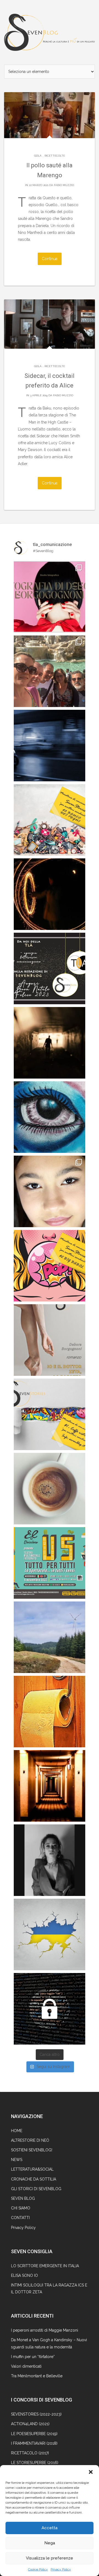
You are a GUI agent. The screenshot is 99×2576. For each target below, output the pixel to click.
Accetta (50, 2528)
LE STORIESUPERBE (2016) (35, 2463)
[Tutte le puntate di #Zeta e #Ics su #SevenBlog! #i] (50, 1117)
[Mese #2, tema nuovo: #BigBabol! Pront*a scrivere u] (50, 1266)
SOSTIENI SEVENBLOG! (32, 2150)
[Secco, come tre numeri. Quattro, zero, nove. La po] (50, 1786)
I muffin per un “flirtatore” (33, 2357)
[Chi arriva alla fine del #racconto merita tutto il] (50, 1712)
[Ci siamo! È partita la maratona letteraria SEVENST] (50, 1414)
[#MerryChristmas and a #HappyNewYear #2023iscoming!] (50, 968)
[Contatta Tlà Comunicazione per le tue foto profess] (50, 597)
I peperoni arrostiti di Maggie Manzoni (45, 2330)
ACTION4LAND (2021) (30, 2424)
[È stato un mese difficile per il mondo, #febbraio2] (50, 1934)
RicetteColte (55, 156)
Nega (50, 2543)
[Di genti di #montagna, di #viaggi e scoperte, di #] (50, 1637)
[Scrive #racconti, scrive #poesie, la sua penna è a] (50, 1860)
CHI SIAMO (21, 2208)
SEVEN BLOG (23, 2198)
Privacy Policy (61, 2569)
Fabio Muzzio (64, 185)
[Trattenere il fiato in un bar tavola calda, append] (50, 1043)
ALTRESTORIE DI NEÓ (30, 2140)
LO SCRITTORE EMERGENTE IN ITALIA (45, 2266)
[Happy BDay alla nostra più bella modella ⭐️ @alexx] (50, 1191)
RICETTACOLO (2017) (30, 2453)
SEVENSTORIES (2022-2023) (36, 2414)
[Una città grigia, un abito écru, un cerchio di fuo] (50, 894)
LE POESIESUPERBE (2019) (34, 2434)
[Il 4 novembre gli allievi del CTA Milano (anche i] (50, 1563)
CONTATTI (20, 2218)
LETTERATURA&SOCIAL (32, 2169)
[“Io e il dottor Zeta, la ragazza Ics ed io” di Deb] (50, 1340)
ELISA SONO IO (24, 2275)
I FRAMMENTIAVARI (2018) (34, 2443)
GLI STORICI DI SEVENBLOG (36, 2189)
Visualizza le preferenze (50, 2558)
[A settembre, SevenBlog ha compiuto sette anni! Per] (50, 1489)
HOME (17, 2131)
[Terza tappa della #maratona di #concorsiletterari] (50, 820)
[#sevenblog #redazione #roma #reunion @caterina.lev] (50, 671)
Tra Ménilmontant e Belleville (37, 2376)
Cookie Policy (38, 2569)
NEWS (17, 2160)
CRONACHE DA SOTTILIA (34, 2179)
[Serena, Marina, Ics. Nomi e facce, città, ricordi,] (50, 746)
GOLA (38, 156)
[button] (91, 2472)
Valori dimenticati (26, 2366)
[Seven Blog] (50, 32)
